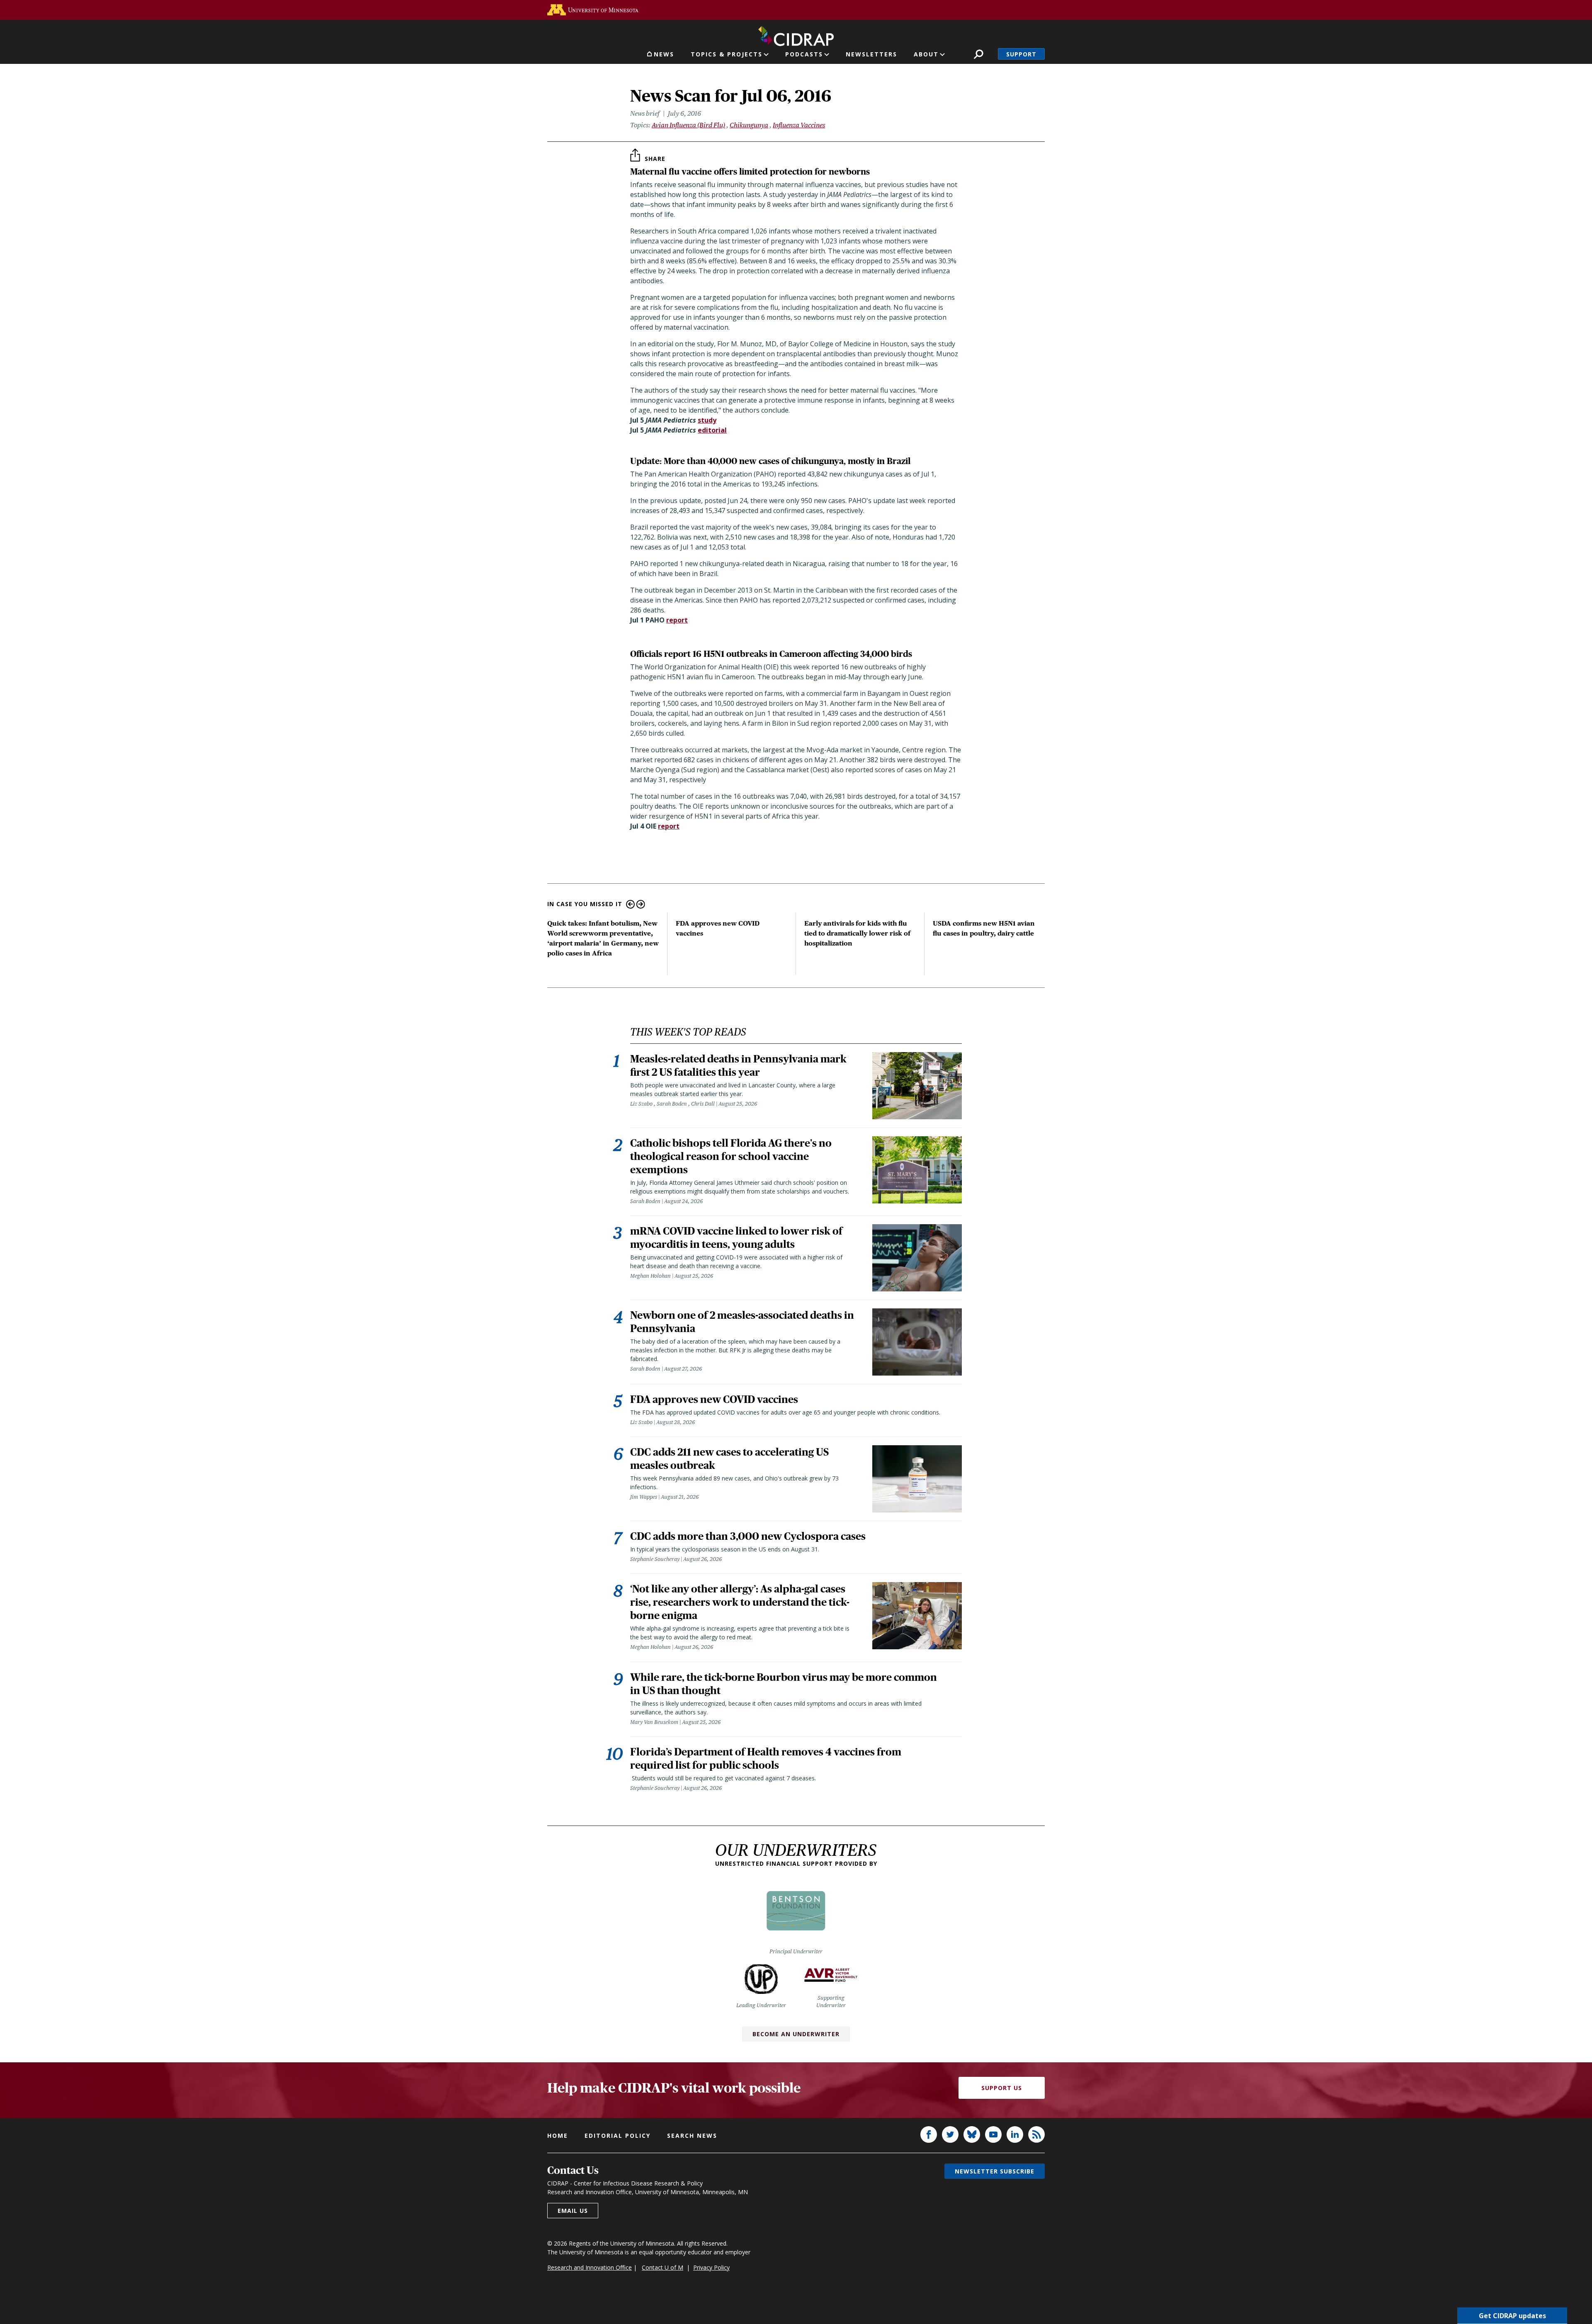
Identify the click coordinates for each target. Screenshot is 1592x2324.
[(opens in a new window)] (593, 10)
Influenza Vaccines (799, 125)
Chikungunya (749, 125)
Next (641, 904)
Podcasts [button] (804, 54)
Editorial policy (618, 2136)
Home (558, 2136)
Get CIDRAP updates (1512, 2316)
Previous (630, 904)
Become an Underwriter (796, 2034)
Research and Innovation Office (590, 2267)
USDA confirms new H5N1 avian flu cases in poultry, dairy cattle (984, 928)
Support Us (1002, 2088)
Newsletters (871, 54)
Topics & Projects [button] (727, 54)
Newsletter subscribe (995, 2171)
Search (979, 54)
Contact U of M (663, 2267)
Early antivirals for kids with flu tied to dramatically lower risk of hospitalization (857, 933)
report (677, 620)
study (707, 420)
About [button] (926, 54)
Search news (692, 2136)
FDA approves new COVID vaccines (718, 928)
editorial (712, 430)
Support (1021, 54)
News (664, 54)
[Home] (796, 34)
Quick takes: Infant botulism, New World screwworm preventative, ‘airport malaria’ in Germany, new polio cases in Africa (603, 938)
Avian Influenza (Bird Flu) (688, 125)
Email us (573, 2211)
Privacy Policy (711, 2267)
